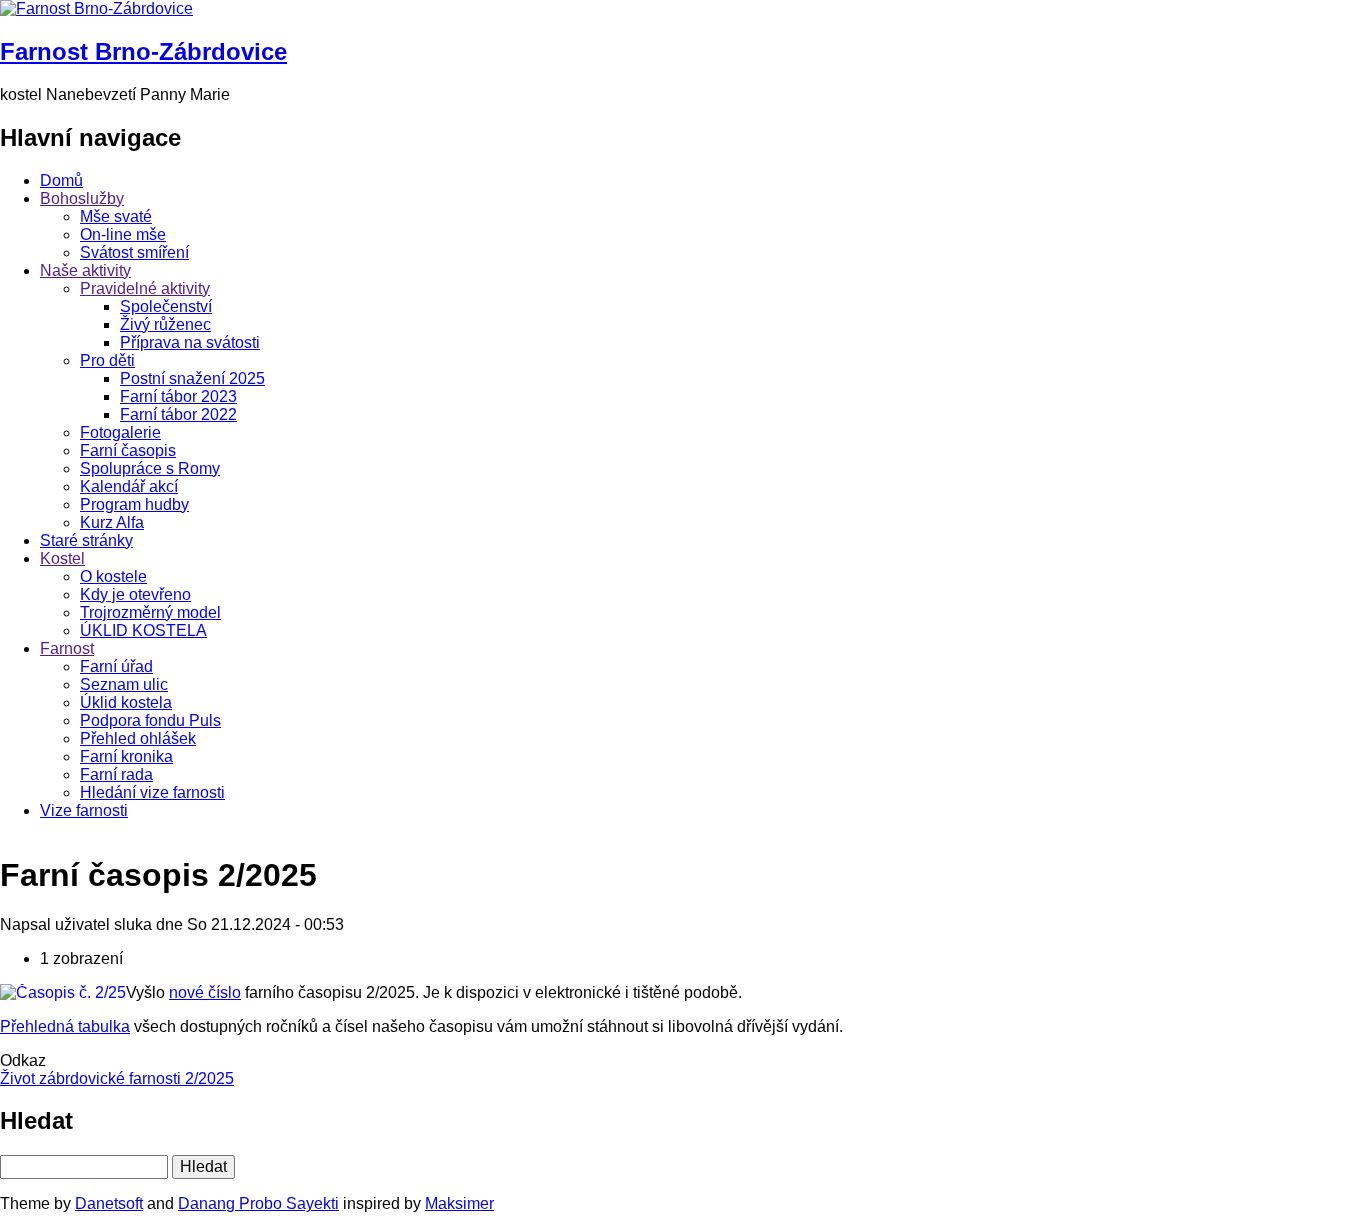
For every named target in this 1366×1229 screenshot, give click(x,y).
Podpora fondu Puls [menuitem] (150, 720)
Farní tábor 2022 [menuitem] (178, 414)
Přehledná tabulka (65, 1026)
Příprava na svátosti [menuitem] (190, 342)
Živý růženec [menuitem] (165, 324)
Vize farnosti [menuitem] (84, 810)
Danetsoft (109, 1203)
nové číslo (205, 992)
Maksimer (459, 1203)
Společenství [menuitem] (166, 306)
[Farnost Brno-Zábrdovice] (96, 8)
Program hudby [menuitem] (134, 504)
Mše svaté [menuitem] (116, 216)
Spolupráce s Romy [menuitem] (150, 468)
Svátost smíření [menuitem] (134, 252)
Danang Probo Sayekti (258, 1203)
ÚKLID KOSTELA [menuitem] (143, 630)
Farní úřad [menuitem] (116, 666)
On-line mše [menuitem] (123, 234)
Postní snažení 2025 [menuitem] (192, 378)
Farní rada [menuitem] (116, 774)
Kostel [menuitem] (62, 558)
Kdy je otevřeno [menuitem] (135, 594)
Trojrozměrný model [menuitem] (150, 612)
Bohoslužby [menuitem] (82, 198)
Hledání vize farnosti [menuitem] (152, 792)
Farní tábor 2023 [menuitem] (178, 396)
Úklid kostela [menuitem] (126, 702)
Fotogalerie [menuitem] (120, 432)
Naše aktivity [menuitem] (85, 270)
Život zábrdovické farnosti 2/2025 (117, 1078)
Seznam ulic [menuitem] (124, 684)
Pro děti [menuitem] (107, 360)
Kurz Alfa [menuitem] (112, 522)
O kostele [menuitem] (113, 576)
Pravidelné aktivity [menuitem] (145, 288)
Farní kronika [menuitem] (126, 756)
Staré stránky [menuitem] (86, 540)
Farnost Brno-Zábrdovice (143, 51)
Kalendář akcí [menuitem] (129, 486)
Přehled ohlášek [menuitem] (138, 738)
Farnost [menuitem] (67, 648)
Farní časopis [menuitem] (128, 450)
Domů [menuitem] (61, 180)
